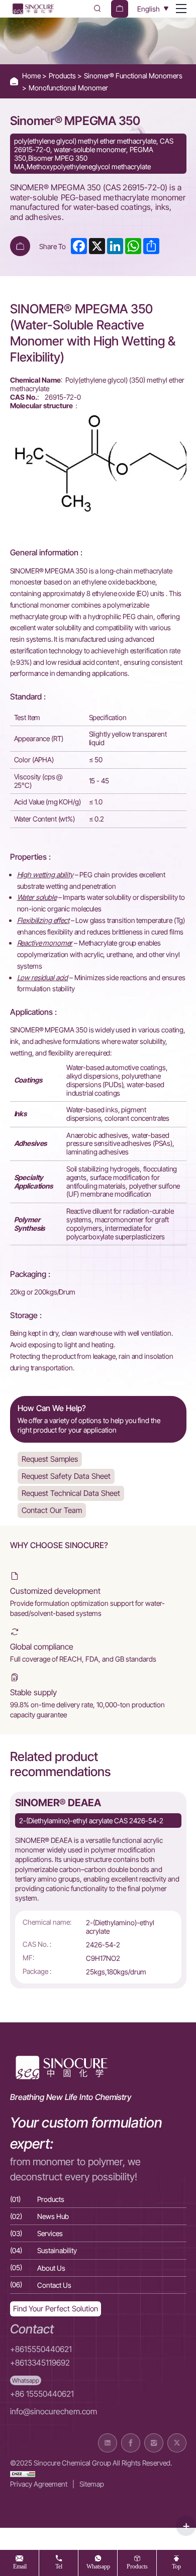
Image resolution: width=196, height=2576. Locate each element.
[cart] (120, 9)
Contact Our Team (52, 1510)
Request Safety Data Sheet (66, 1476)
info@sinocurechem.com (54, 2412)
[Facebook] (131, 2443)
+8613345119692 (40, 2363)
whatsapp (98, 2566)
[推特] (177, 2443)
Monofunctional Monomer (68, 88)
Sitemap (92, 2484)
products (137, 2566)
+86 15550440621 (42, 2394)
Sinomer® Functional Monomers (133, 76)
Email (20, 2566)
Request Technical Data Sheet (71, 1493)
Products (63, 76)
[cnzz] (23, 2473)
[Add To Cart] (20, 246)
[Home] (33, 9)
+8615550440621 (41, 2349)
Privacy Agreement (39, 2484)
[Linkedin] (108, 2443)
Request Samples (50, 1459)
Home (32, 76)
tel (59, 2566)
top (176, 2566)
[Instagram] (154, 2443)
